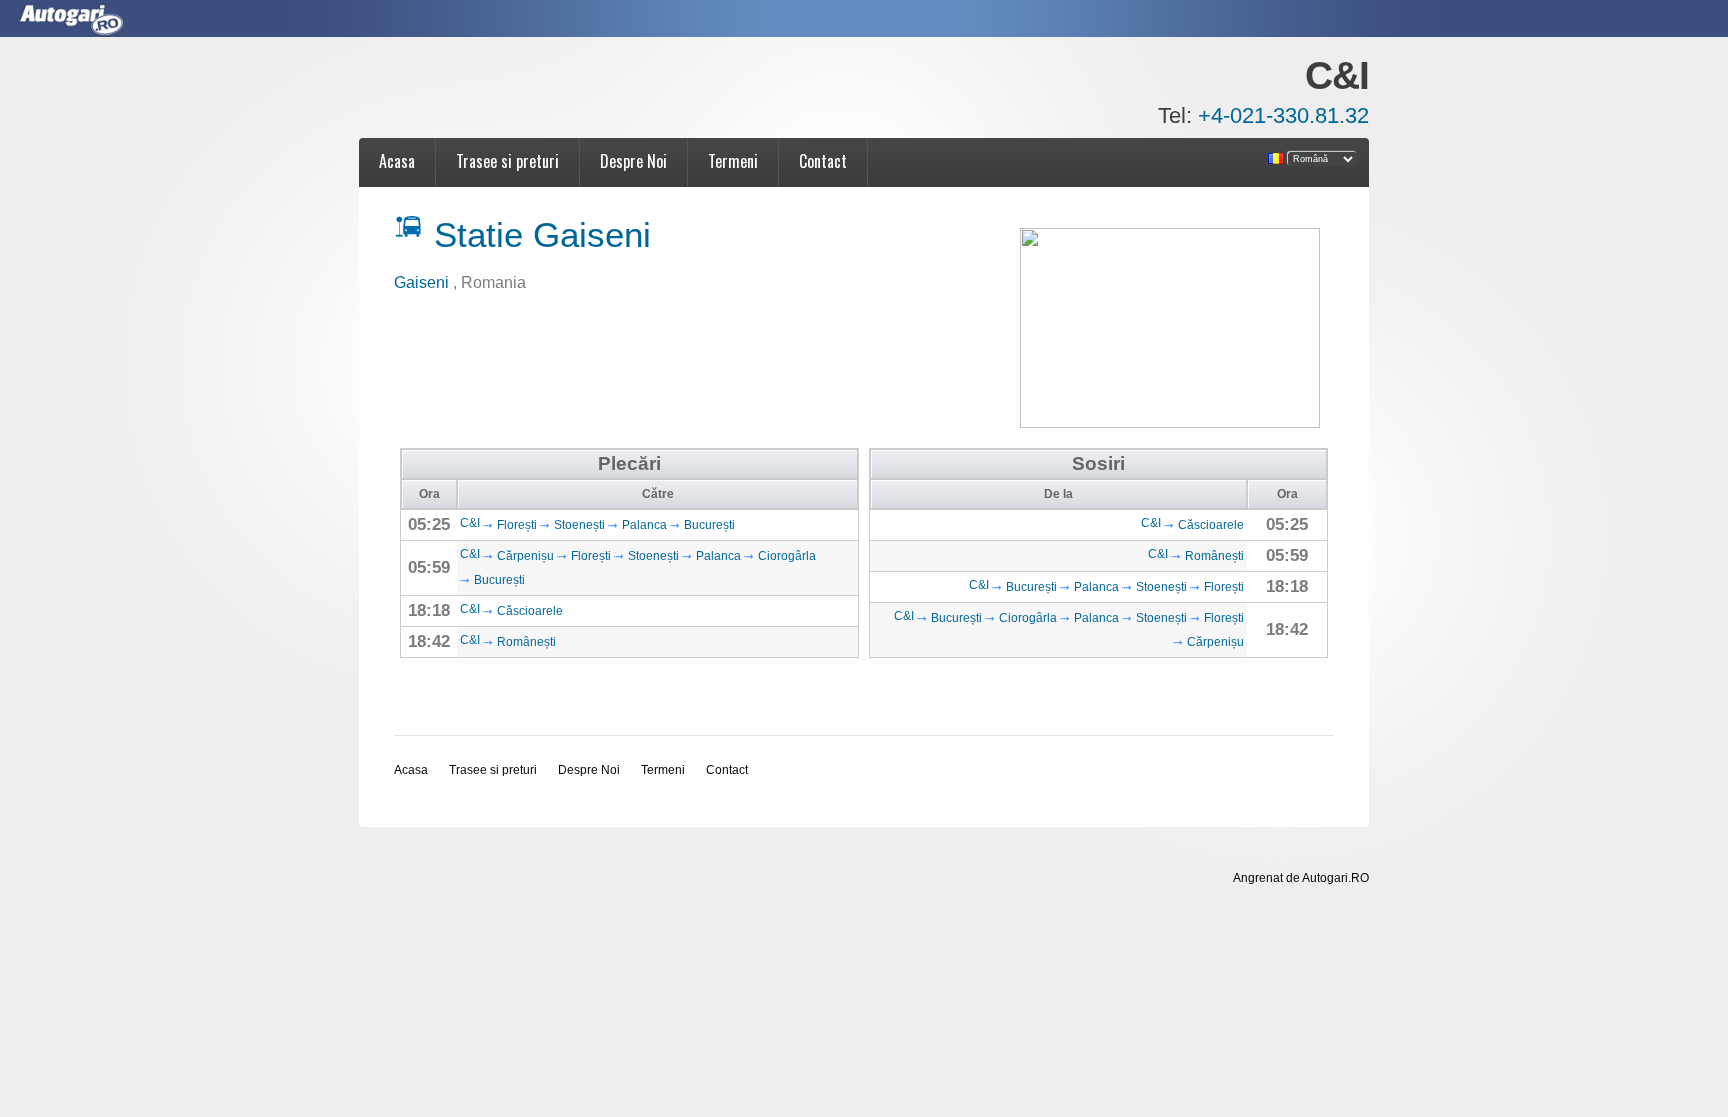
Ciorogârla (787, 556)
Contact (823, 161)
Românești (526, 642)
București (709, 525)
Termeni (733, 161)
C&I (470, 523)
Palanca (644, 525)
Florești (517, 525)
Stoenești (579, 525)
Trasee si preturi (507, 161)
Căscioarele (530, 611)
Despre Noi (633, 161)
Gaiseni (423, 282)
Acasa (397, 161)
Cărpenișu (525, 556)
